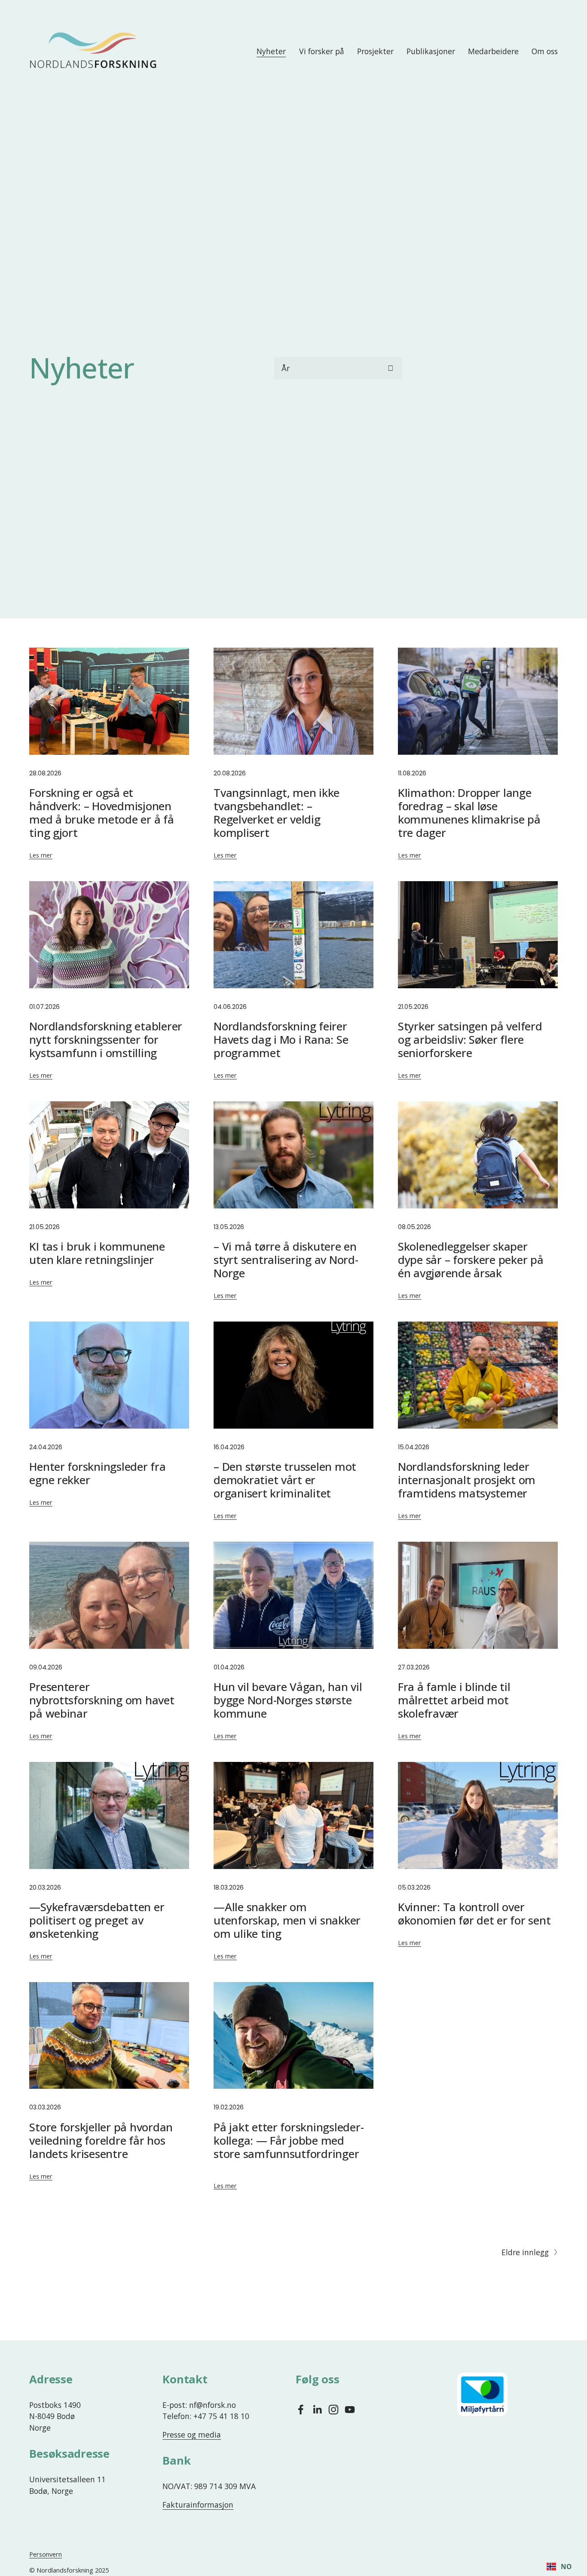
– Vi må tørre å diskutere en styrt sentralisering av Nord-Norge (286, 1260)
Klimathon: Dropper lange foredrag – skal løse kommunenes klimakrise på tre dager (469, 813)
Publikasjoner (431, 51)
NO (566, 2567)
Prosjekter (375, 51)
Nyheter (271, 51)
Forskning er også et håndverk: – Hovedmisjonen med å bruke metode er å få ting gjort (101, 813)
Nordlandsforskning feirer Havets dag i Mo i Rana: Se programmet (281, 1039)
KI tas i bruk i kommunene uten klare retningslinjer (97, 1253)
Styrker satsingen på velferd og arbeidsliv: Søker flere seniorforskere (470, 1039)
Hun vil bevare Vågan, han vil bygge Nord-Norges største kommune (288, 1700)
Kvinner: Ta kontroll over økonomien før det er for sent (474, 1914)
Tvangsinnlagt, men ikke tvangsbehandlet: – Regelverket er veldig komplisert (277, 813)
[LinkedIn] (317, 2410)
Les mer (41, 855)
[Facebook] (301, 2410)
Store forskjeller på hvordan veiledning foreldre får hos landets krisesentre (101, 2140)
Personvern (46, 2554)
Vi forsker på (322, 51)
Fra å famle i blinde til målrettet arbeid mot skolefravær (454, 1700)
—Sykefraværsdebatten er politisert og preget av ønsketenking (97, 1920)
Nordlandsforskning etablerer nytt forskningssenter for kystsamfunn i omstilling (106, 1039)
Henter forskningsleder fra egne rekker (97, 1473)
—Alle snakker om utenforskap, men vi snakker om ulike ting (287, 1920)
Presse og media (192, 2435)
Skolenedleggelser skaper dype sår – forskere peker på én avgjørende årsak (471, 1260)
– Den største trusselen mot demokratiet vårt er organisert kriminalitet (285, 1480)
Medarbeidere (493, 51)
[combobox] (559, 2567)
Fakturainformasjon (198, 2505)
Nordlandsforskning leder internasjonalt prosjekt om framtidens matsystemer (467, 1480)
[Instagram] (333, 2410)
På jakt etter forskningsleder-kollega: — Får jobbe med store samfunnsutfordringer (289, 2140)
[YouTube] (350, 2410)
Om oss (545, 51)
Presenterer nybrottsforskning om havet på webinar (102, 1700)
